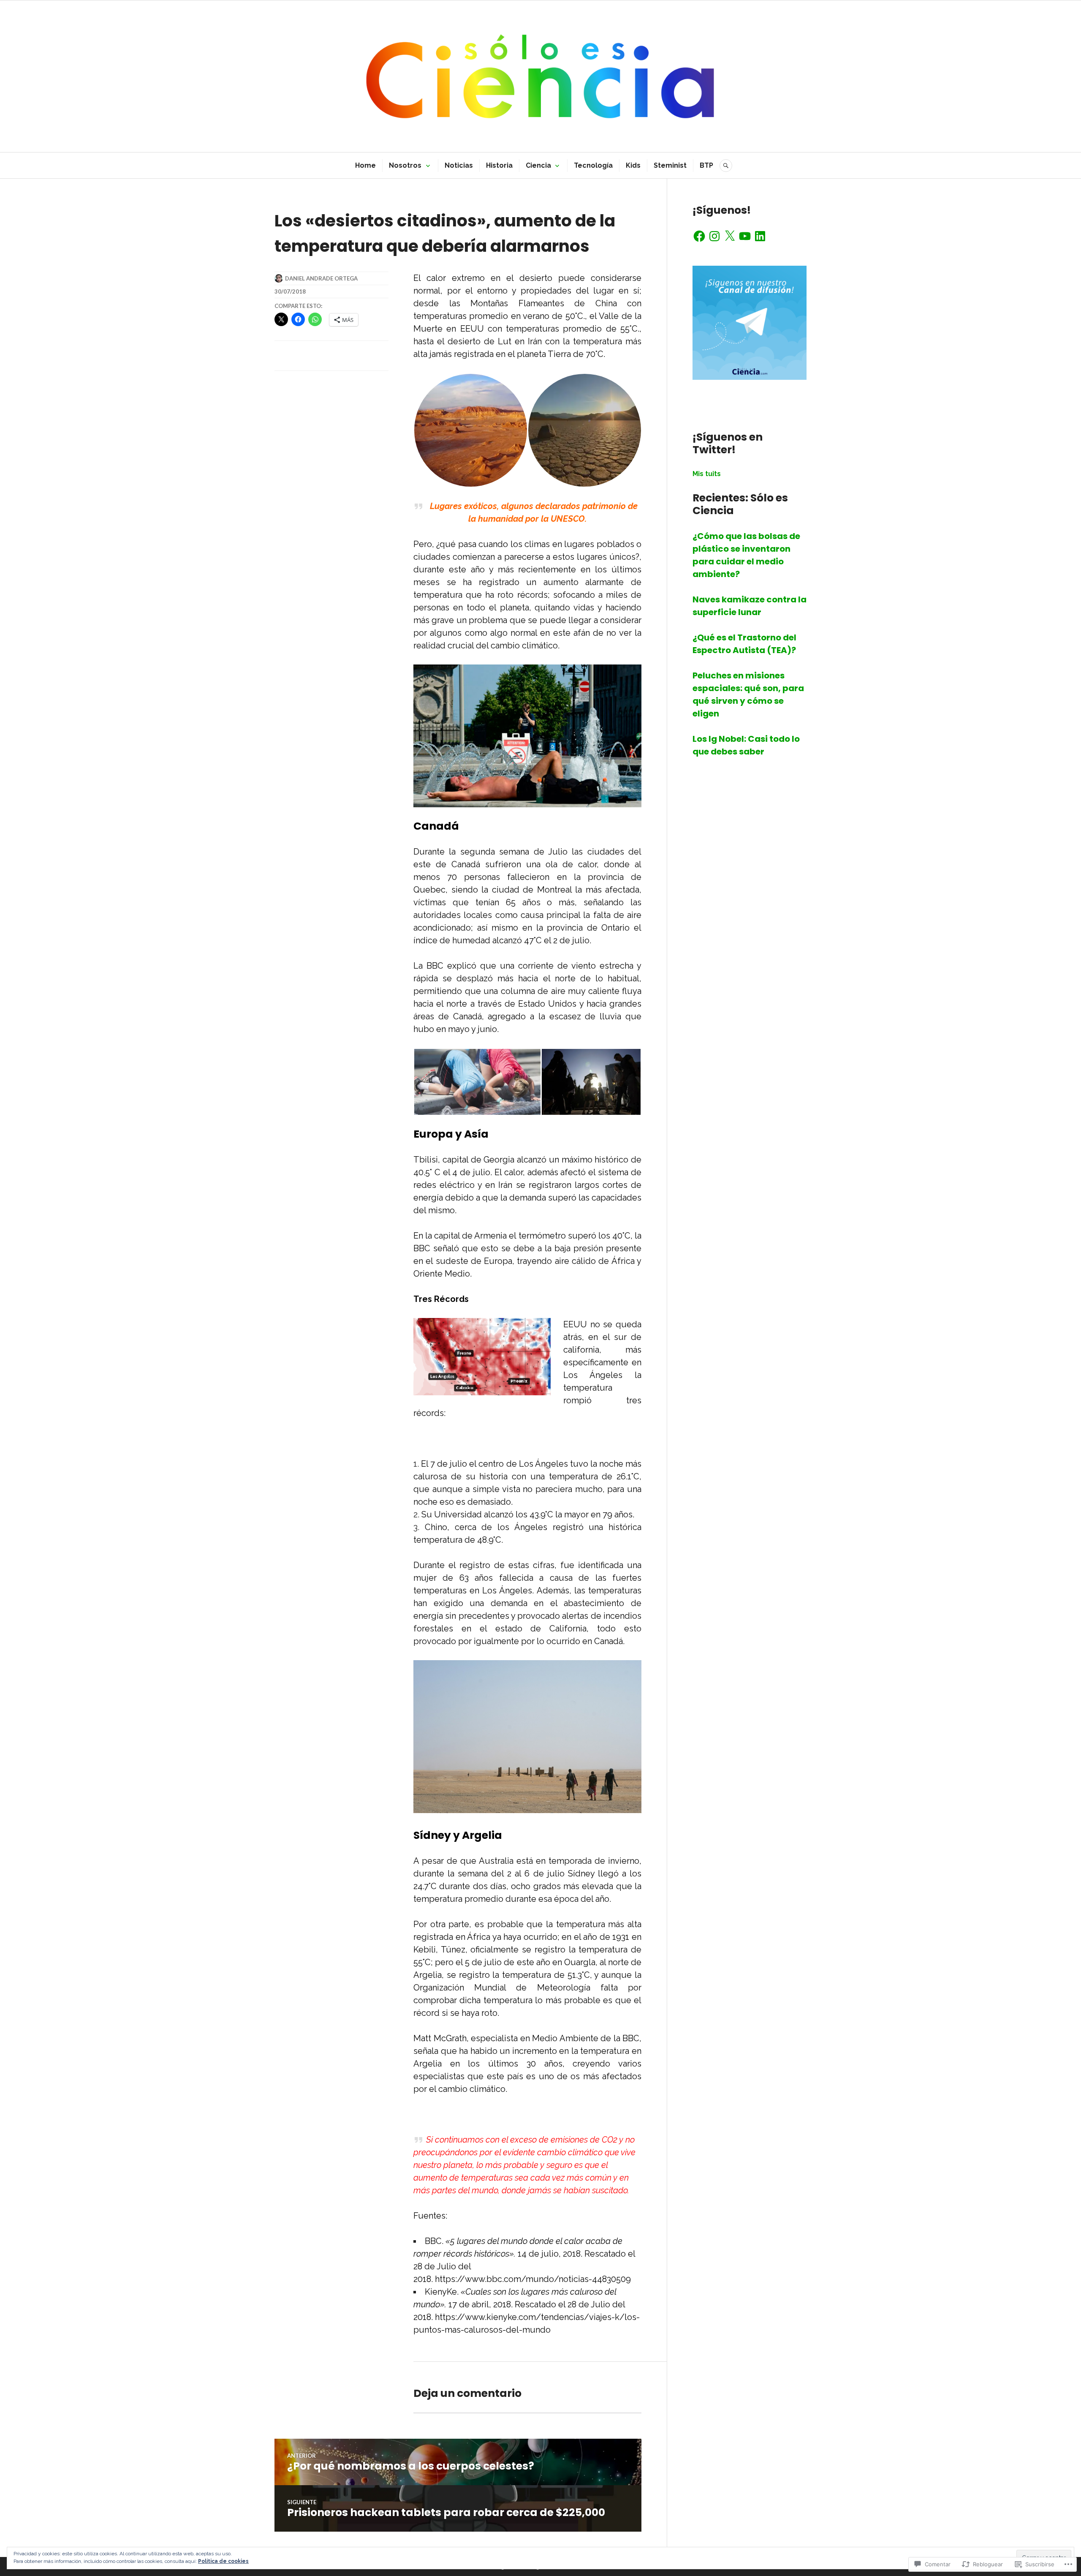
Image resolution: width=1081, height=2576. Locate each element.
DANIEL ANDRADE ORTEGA (321, 278)
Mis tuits (707, 474)
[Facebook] (699, 236)
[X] (730, 236)
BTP (706, 165)
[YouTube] (745, 236)
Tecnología (593, 165)
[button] (470, 430)
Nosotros (405, 165)
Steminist (670, 165)
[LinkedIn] (760, 236)
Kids (633, 165)
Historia (499, 165)
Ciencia (538, 165)
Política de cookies (223, 2561)
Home (365, 165)
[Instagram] (714, 236)
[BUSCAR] (726, 166)
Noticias (459, 165)
